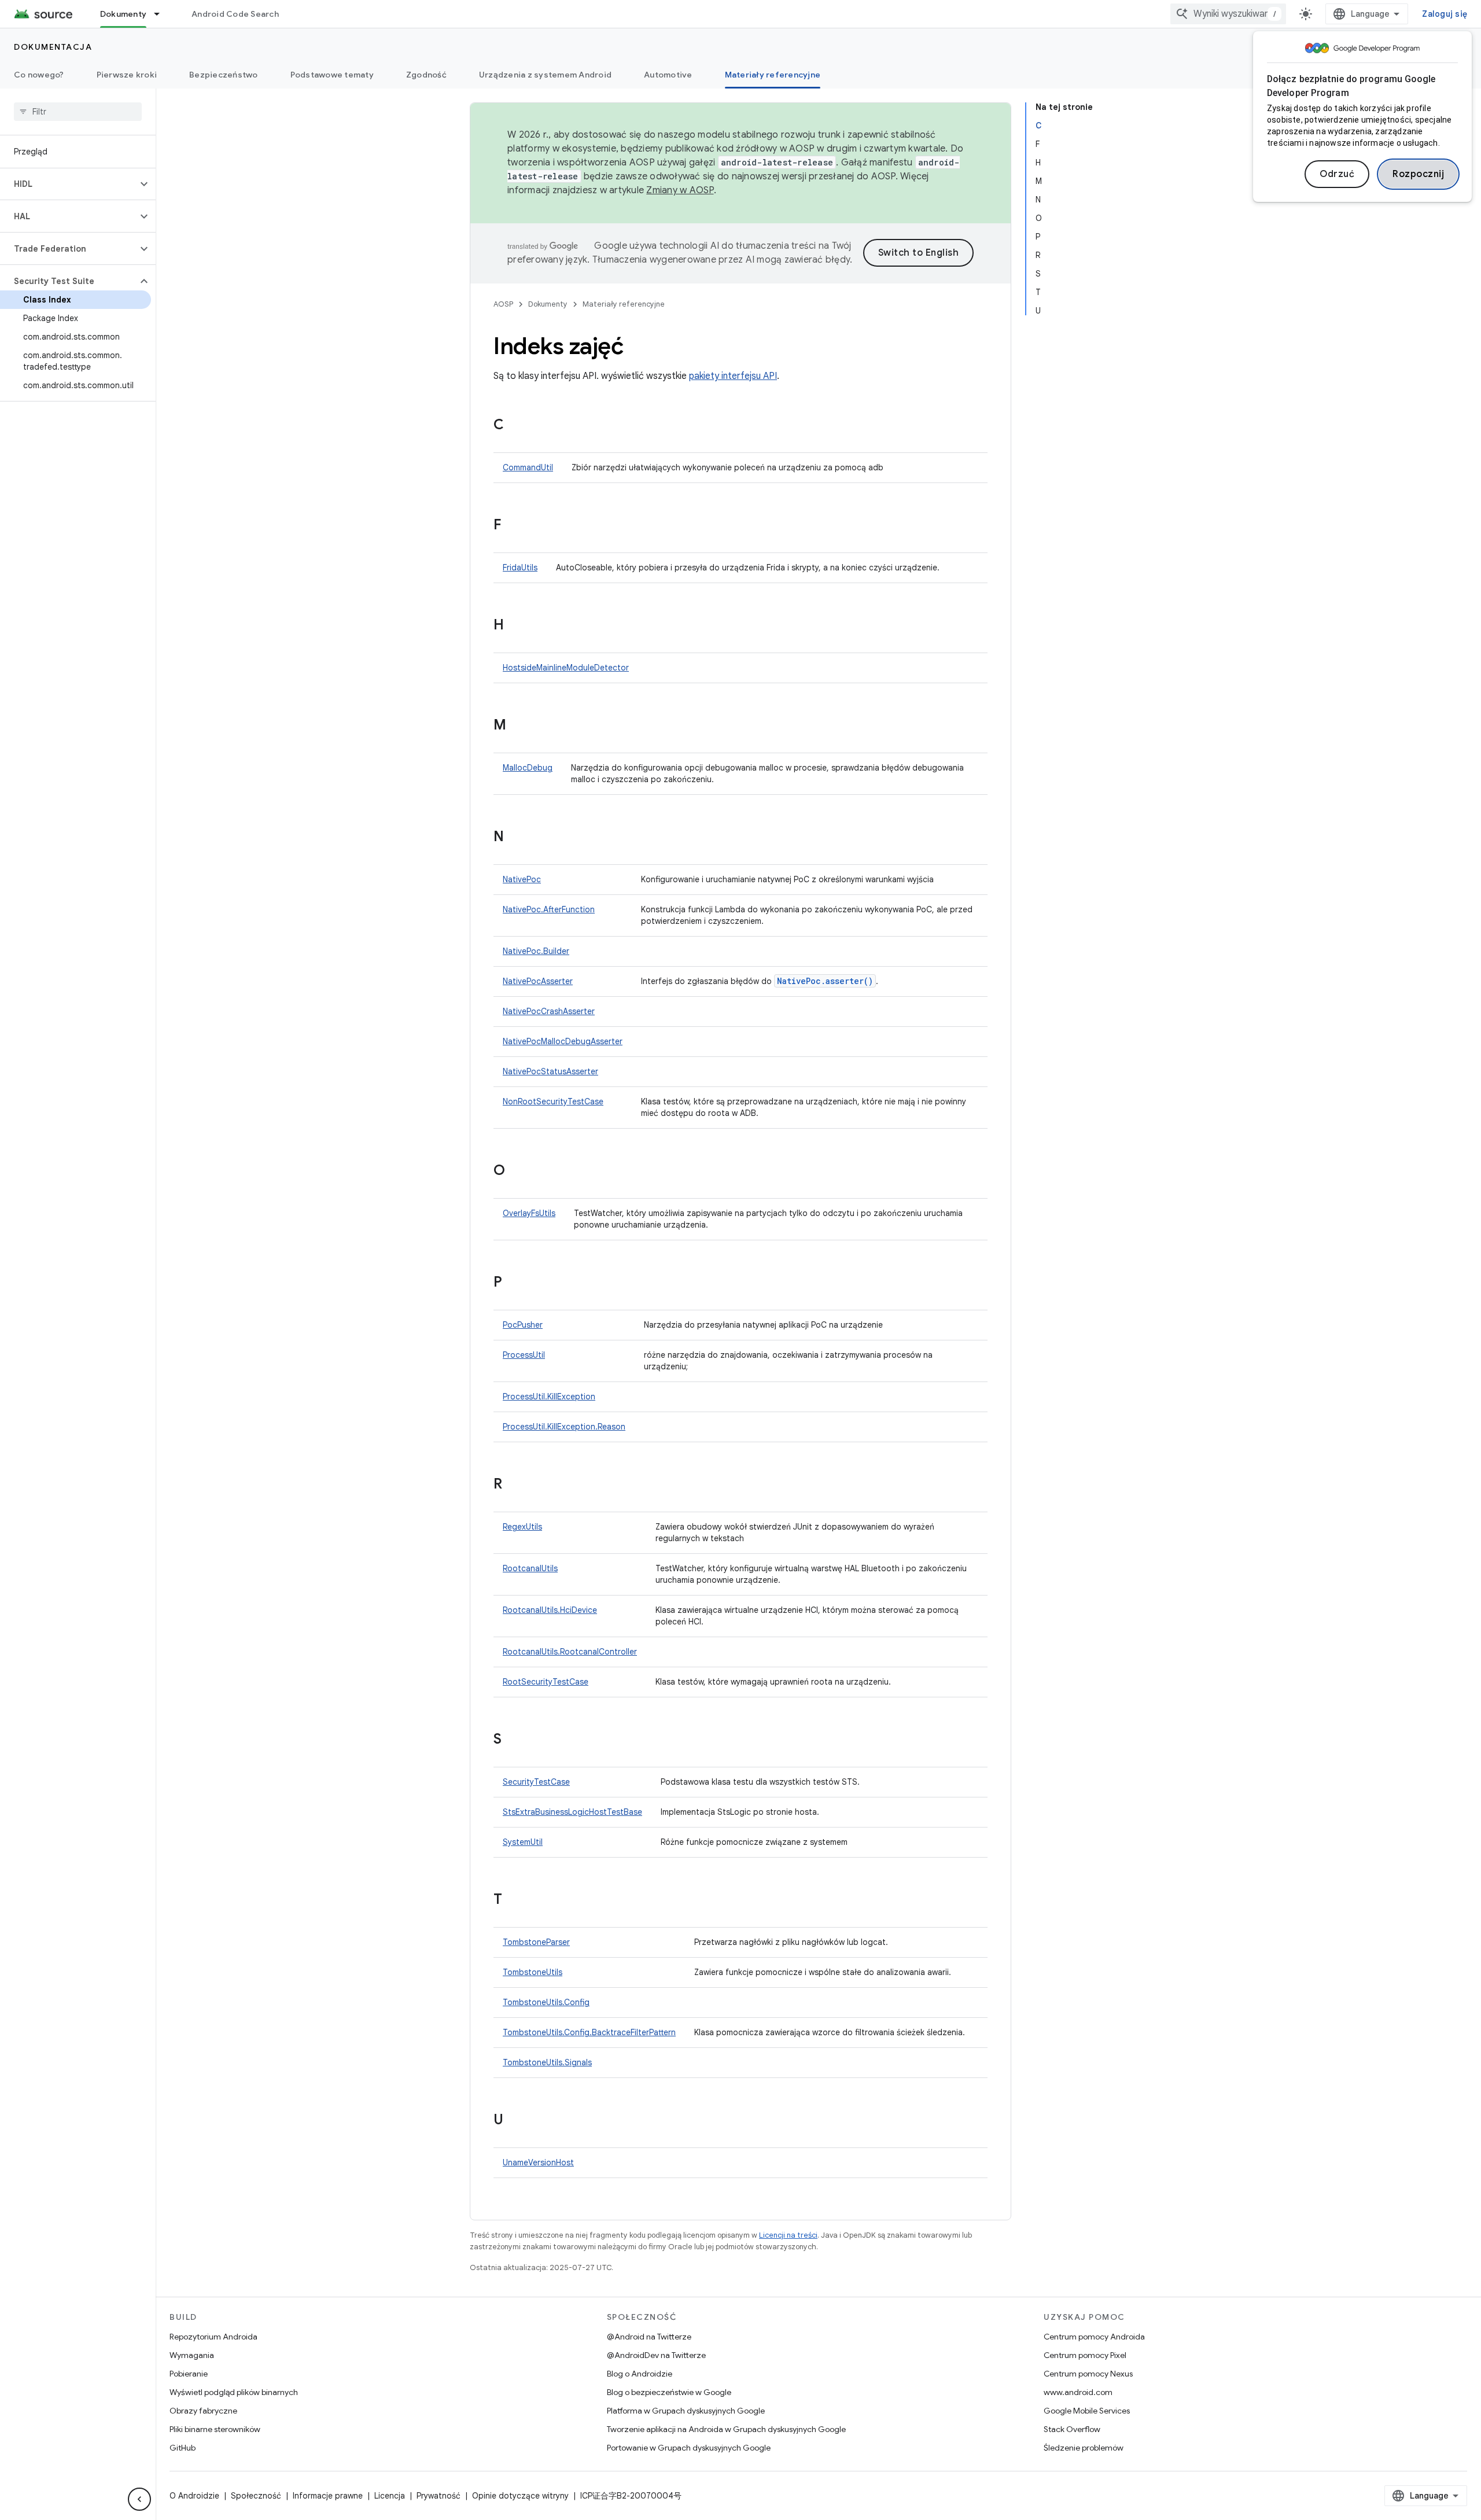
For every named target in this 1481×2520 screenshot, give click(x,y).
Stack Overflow (1072, 2429)
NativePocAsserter (538, 981)
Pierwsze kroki (127, 75)
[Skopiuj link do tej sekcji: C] (515, 426)
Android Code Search (235, 14)
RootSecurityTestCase (546, 1682)
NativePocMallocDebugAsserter (563, 1041)
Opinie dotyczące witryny (520, 2496)
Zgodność (426, 75)
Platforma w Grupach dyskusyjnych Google (686, 2411)
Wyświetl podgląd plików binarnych (234, 2392)
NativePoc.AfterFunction (549, 909)
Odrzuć (1337, 174)
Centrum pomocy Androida (1094, 2337)
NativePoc (522, 879)
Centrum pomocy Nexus (1088, 2374)
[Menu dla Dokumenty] (162, 14)
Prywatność (439, 2496)
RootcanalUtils (530, 1568)
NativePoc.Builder (536, 951)
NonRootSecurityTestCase (553, 1101)
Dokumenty (123, 14)
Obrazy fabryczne (203, 2411)
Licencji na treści (788, 2235)
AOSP (503, 304)
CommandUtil (528, 467)
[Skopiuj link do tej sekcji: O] (517, 1171)
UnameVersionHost (538, 2162)
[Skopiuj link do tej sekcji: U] (515, 2121)
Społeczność (256, 2496)
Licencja (390, 2496)
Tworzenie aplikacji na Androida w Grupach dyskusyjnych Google (726, 2429)
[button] (69, 184)
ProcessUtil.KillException (549, 1397)
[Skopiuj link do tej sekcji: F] (513, 526)
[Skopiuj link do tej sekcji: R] (514, 1485)
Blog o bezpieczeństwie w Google (669, 2392)
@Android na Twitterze (649, 2337)
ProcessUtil (524, 1355)
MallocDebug (528, 768)
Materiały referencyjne (773, 75)
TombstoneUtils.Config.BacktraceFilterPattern (589, 2032)
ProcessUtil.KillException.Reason (564, 1427)
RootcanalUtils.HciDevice (550, 1610)
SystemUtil (523, 1842)
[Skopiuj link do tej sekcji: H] (515, 626)
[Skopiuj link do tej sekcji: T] (514, 1900)
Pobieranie (189, 2374)
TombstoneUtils (533, 1972)
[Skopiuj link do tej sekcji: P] (514, 1283)
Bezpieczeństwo (224, 75)
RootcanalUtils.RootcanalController (570, 1652)
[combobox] (1228, 14)
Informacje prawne (328, 2496)
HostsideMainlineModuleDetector (566, 668)
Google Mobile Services (1087, 2411)
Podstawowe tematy (332, 75)
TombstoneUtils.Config (546, 2002)
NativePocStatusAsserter (550, 1071)
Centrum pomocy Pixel (1085, 2355)
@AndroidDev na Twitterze (656, 2355)
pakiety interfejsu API (733, 376)
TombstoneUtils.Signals (547, 2062)
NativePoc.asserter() (825, 981)
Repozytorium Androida (213, 2337)
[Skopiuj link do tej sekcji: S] (513, 1740)
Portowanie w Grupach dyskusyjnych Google (689, 2448)
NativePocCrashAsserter (549, 1011)
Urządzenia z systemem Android (545, 75)
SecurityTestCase (536, 1782)
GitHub (183, 2448)
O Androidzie (194, 2496)
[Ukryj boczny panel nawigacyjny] (139, 2499)
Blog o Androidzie (640, 2374)
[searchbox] (78, 112)
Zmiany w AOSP (680, 190)
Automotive (668, 75)
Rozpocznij (1418, 174)
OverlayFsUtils (529, 1213)
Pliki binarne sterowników (215, 2429)
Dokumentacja (53, 47)
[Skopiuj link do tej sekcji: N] (515, 838)
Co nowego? (39, 75)
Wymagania (192, 2355)
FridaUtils (520, 568)
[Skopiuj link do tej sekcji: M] (518, 726)
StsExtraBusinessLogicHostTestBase (572, 1812)
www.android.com (1078, 2392)
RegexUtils (522, 1527)
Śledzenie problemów (1084, 2448)
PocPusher (523, 1325)
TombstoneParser (536, 1942)
